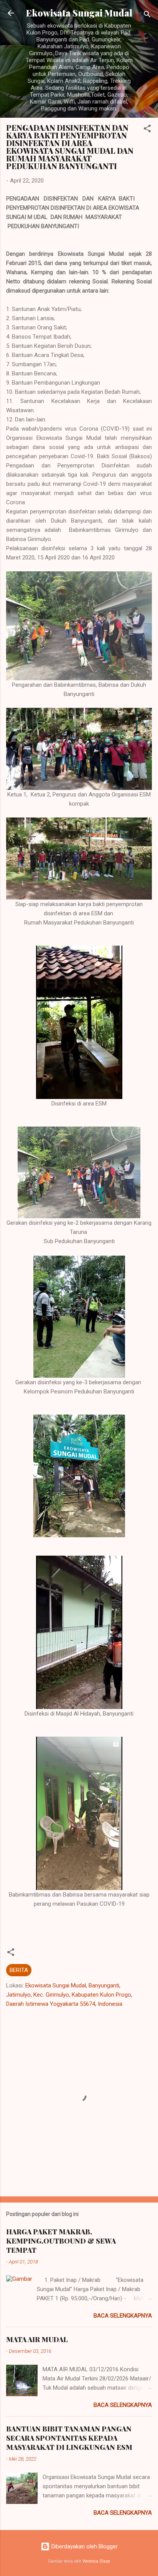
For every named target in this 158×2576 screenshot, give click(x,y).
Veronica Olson (96, 2561)
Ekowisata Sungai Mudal (79, 13)
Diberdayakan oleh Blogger (84, 2546)
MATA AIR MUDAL (37, 2339)
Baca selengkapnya (123, 2316)
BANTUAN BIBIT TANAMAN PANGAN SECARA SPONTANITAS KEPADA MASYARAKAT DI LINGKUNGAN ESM (69, 2438)
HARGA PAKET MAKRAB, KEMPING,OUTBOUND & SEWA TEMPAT (61, 2241)
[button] (147, 130)
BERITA (19, 1970)
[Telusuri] (147, 16)
